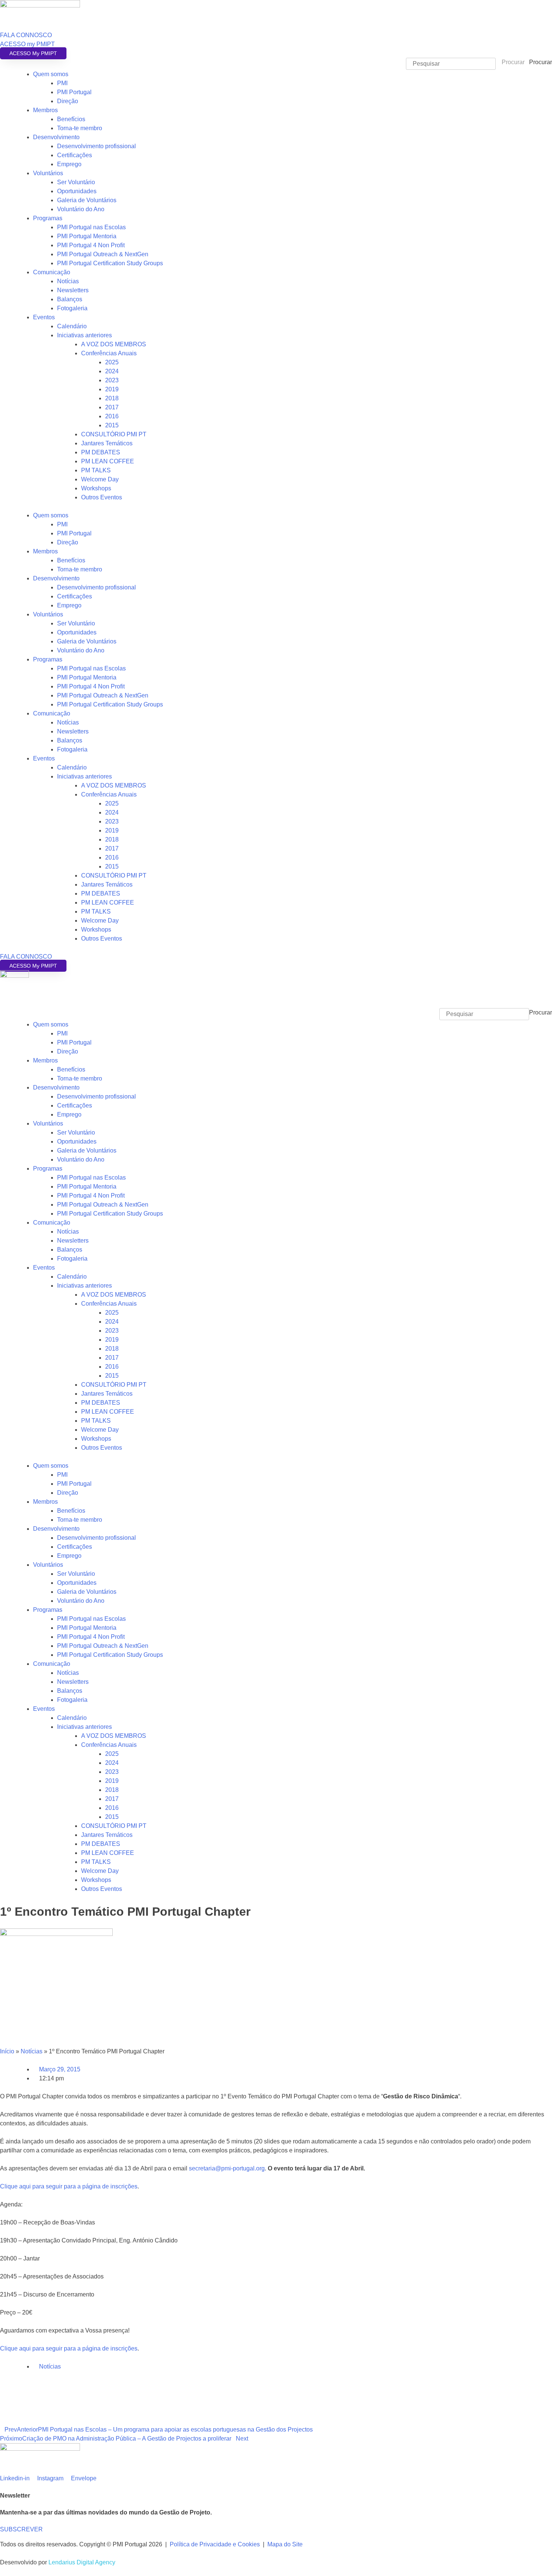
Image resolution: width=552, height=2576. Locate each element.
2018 (112, 398)
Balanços (70, 299)
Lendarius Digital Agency (82, 2562)
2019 (112, 389)
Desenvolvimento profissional (97, 146)
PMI (62, 83)
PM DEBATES (101, 452)
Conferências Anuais (109, 353)
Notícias (68, 281)
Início (7, 2051)
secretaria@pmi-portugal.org (227, 2168)
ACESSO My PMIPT (33, 53)
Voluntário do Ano (81, 209)
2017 (112, 407)
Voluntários (48, 173)
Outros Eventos (102, 497)
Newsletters (73, 290)
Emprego (69, 164)
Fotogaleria (72, 308)
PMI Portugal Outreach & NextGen (103, 254)
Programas (48, 218)
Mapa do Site (285, 2544)
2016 (112, 416)
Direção (68, 101)
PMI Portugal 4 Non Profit (91, 245)
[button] (276, 1004)
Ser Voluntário (76, 182)
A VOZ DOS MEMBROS (114, 344)
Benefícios (71, 119)
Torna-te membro (80, 128)
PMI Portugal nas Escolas (91, 227)
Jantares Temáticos (107, 443)
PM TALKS (96, 470)
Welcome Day (100, 479)
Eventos (44, 317)
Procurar (541, 62)
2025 (112, 362)
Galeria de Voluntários (87, 200)
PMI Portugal (74, 92)
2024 (112, 371)
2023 (112, 380)
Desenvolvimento (56, 137)
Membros (45, 110)
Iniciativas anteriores (84, 335)
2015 (112, 425)
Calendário (72, 326)
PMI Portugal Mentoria (87, 236)
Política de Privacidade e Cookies (215, 2544)
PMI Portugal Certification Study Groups (110, 263)
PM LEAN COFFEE (108, 461)
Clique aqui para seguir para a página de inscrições (69, 2186)
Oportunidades (77, 191)
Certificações (75, 155)
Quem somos (51, 74)
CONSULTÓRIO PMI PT (114, 434)
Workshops (96, 488)
